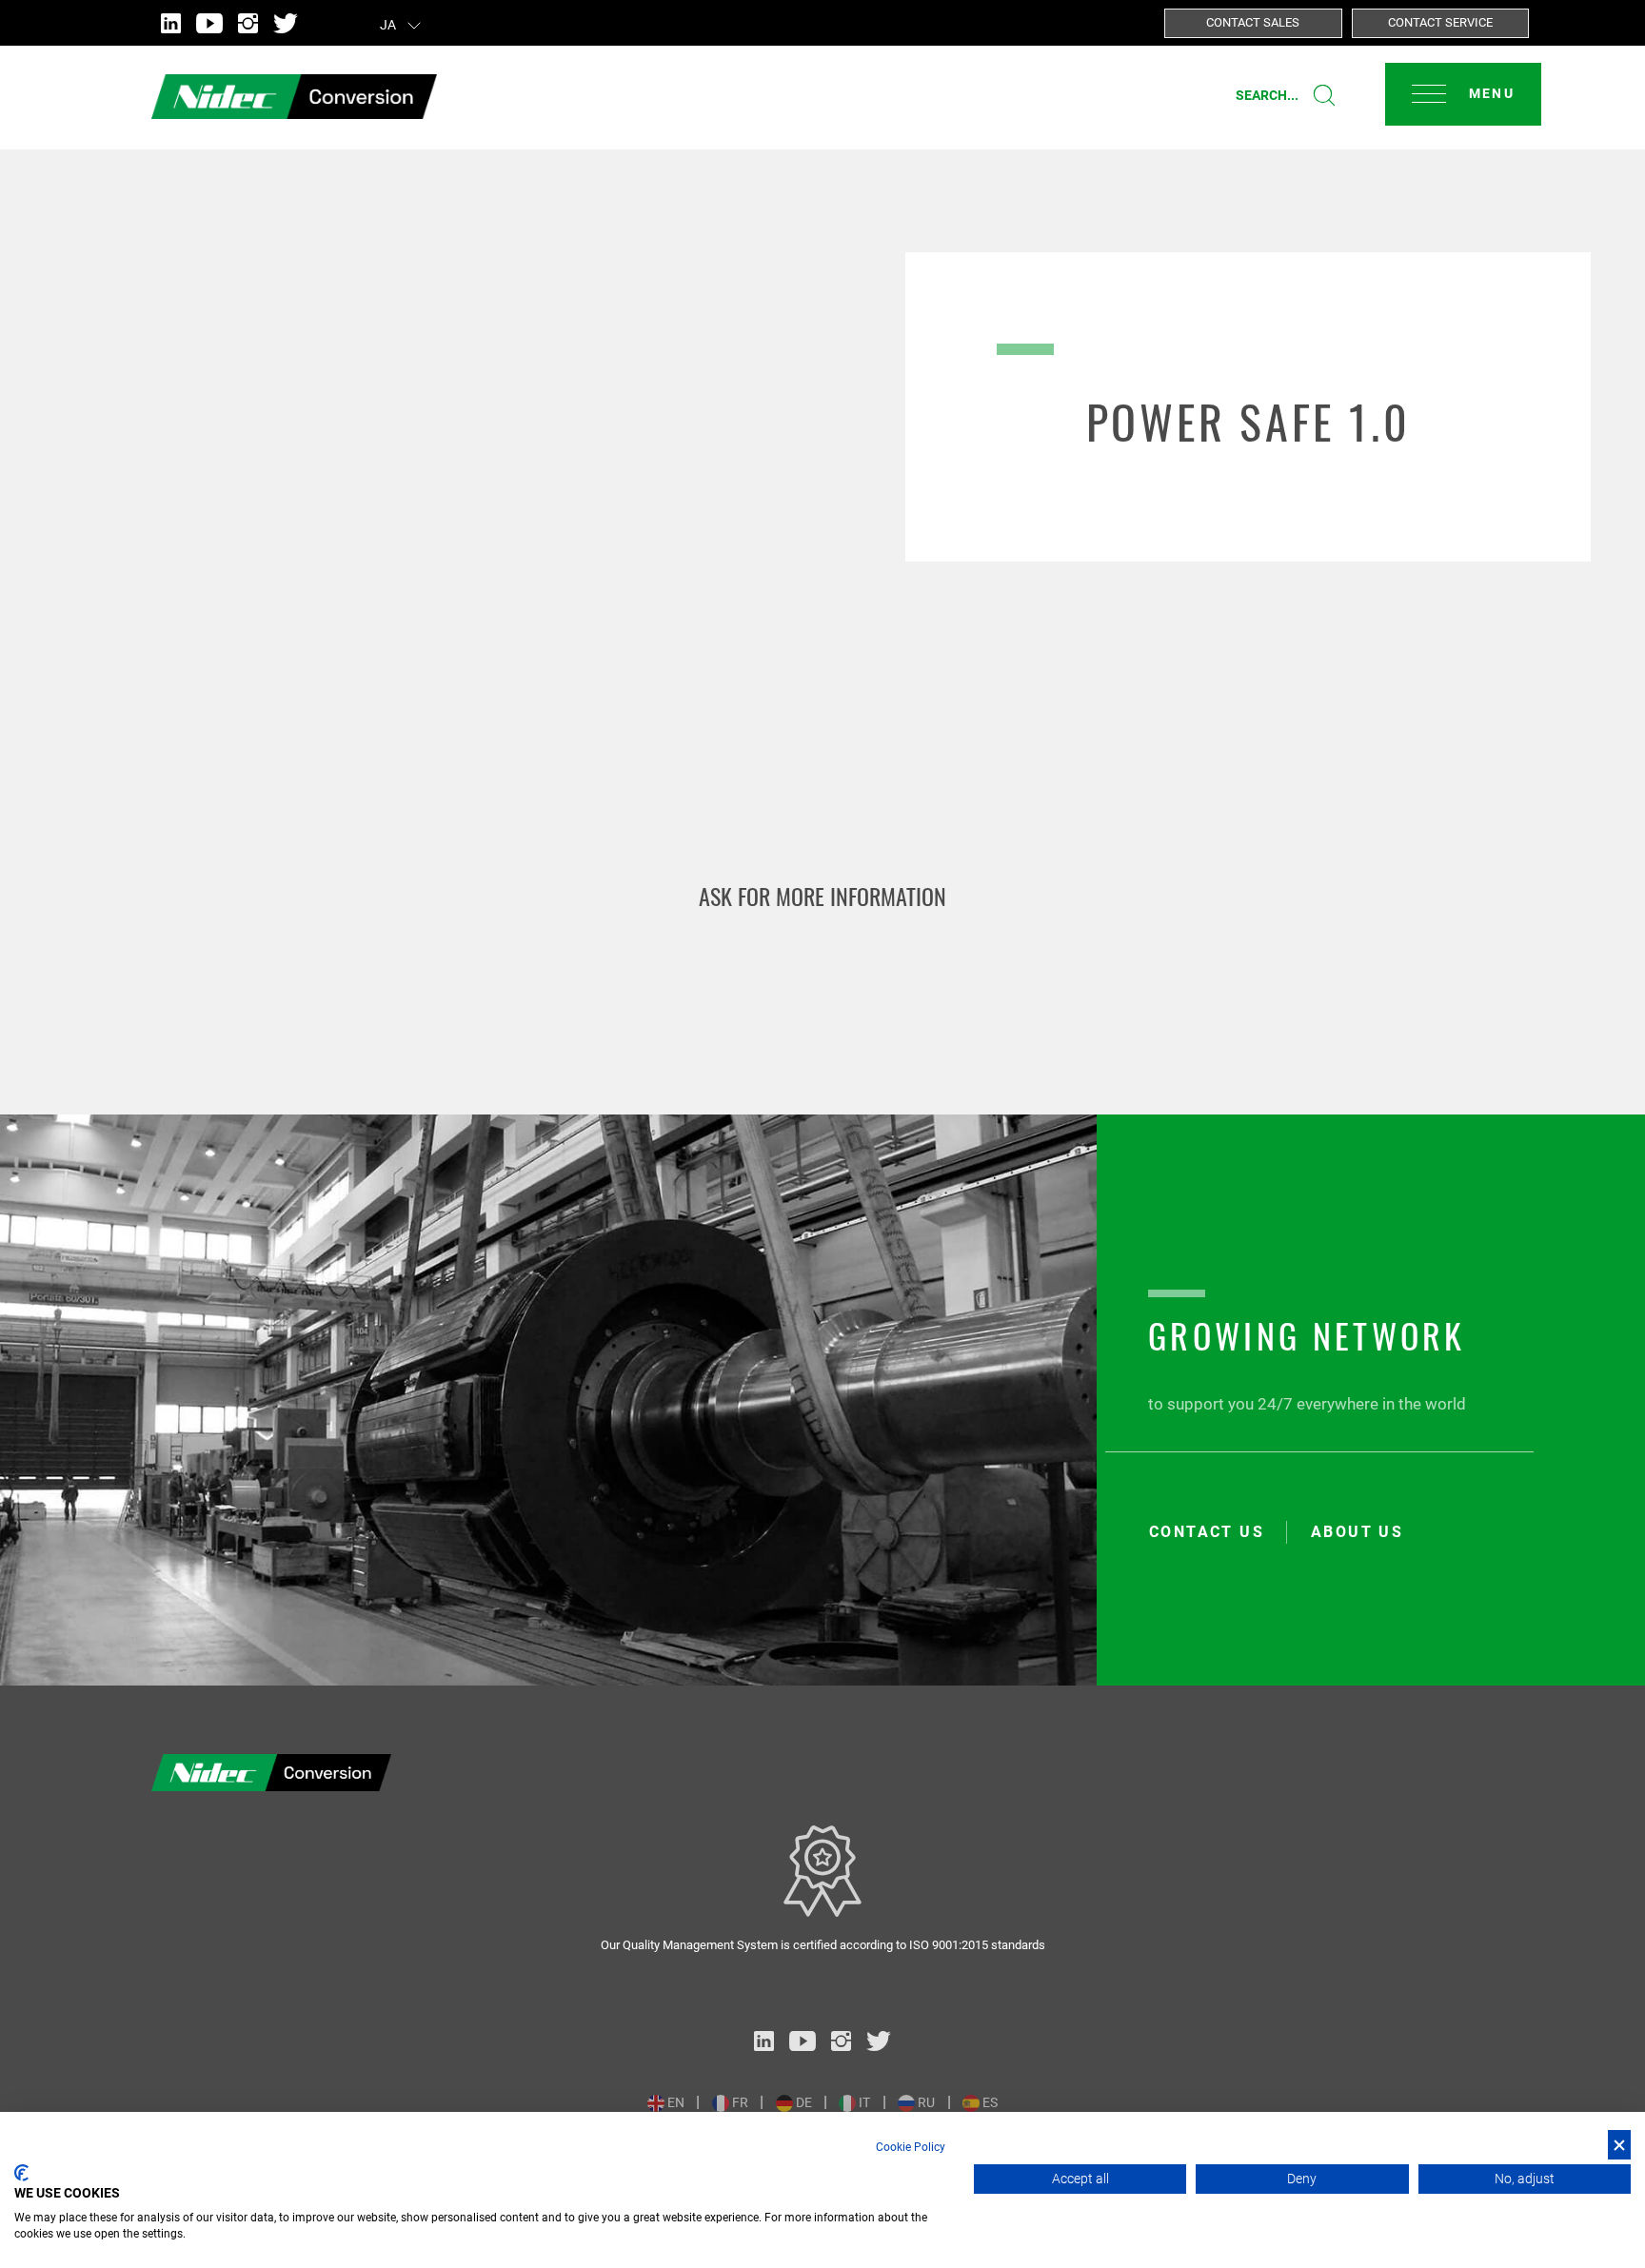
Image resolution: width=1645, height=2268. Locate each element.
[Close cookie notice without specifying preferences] (1619, 2145)
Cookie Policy (911, 2147)
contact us (1207, 1532)
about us (1357, 1532)
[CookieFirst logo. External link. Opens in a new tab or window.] (21, 2173)
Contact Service (1440, 22)
